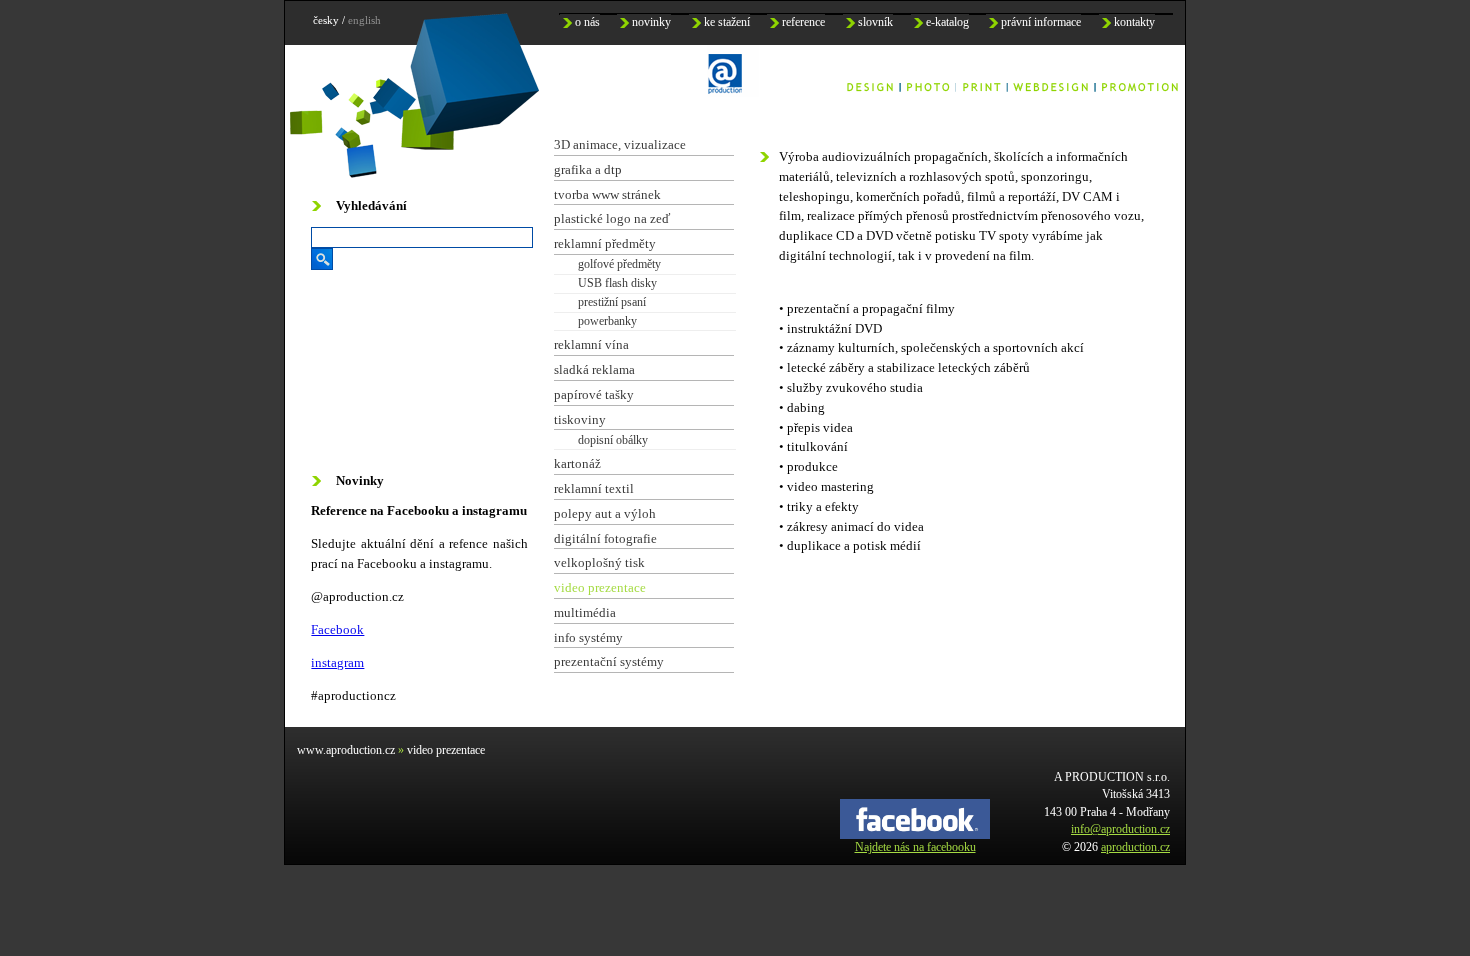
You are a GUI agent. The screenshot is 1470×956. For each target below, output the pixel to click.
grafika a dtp (588, 169)
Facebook (337, 629)
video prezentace (600, 587)
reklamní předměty (605, 243)
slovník (875, 22)
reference (803, 22)
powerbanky (607, 321)
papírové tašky (594, 394)
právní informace (1041, 22)
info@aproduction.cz (1120, 829)
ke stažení (727, 22)
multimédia (585, 612)
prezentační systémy (609, 661)
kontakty (1134, 22)
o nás (587, 22)
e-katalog (947, 22)
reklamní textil (594, 488)
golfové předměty (619, 264)
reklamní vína (591, 344)
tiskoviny (580, 419)
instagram (337, 662)
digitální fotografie (605, 538)
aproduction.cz (1135, 847)
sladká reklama (594, 369)
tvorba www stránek (607, 194)
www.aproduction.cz (346, 750)
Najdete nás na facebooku (915, 847)
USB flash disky (617, 283)
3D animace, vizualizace (620, 144)
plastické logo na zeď (612, 218)
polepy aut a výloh (605, 513)
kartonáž (577, 463)
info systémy (588, 637)
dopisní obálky (613, 440)
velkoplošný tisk (599, 562)
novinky (651, 22)
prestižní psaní (612, 302)
